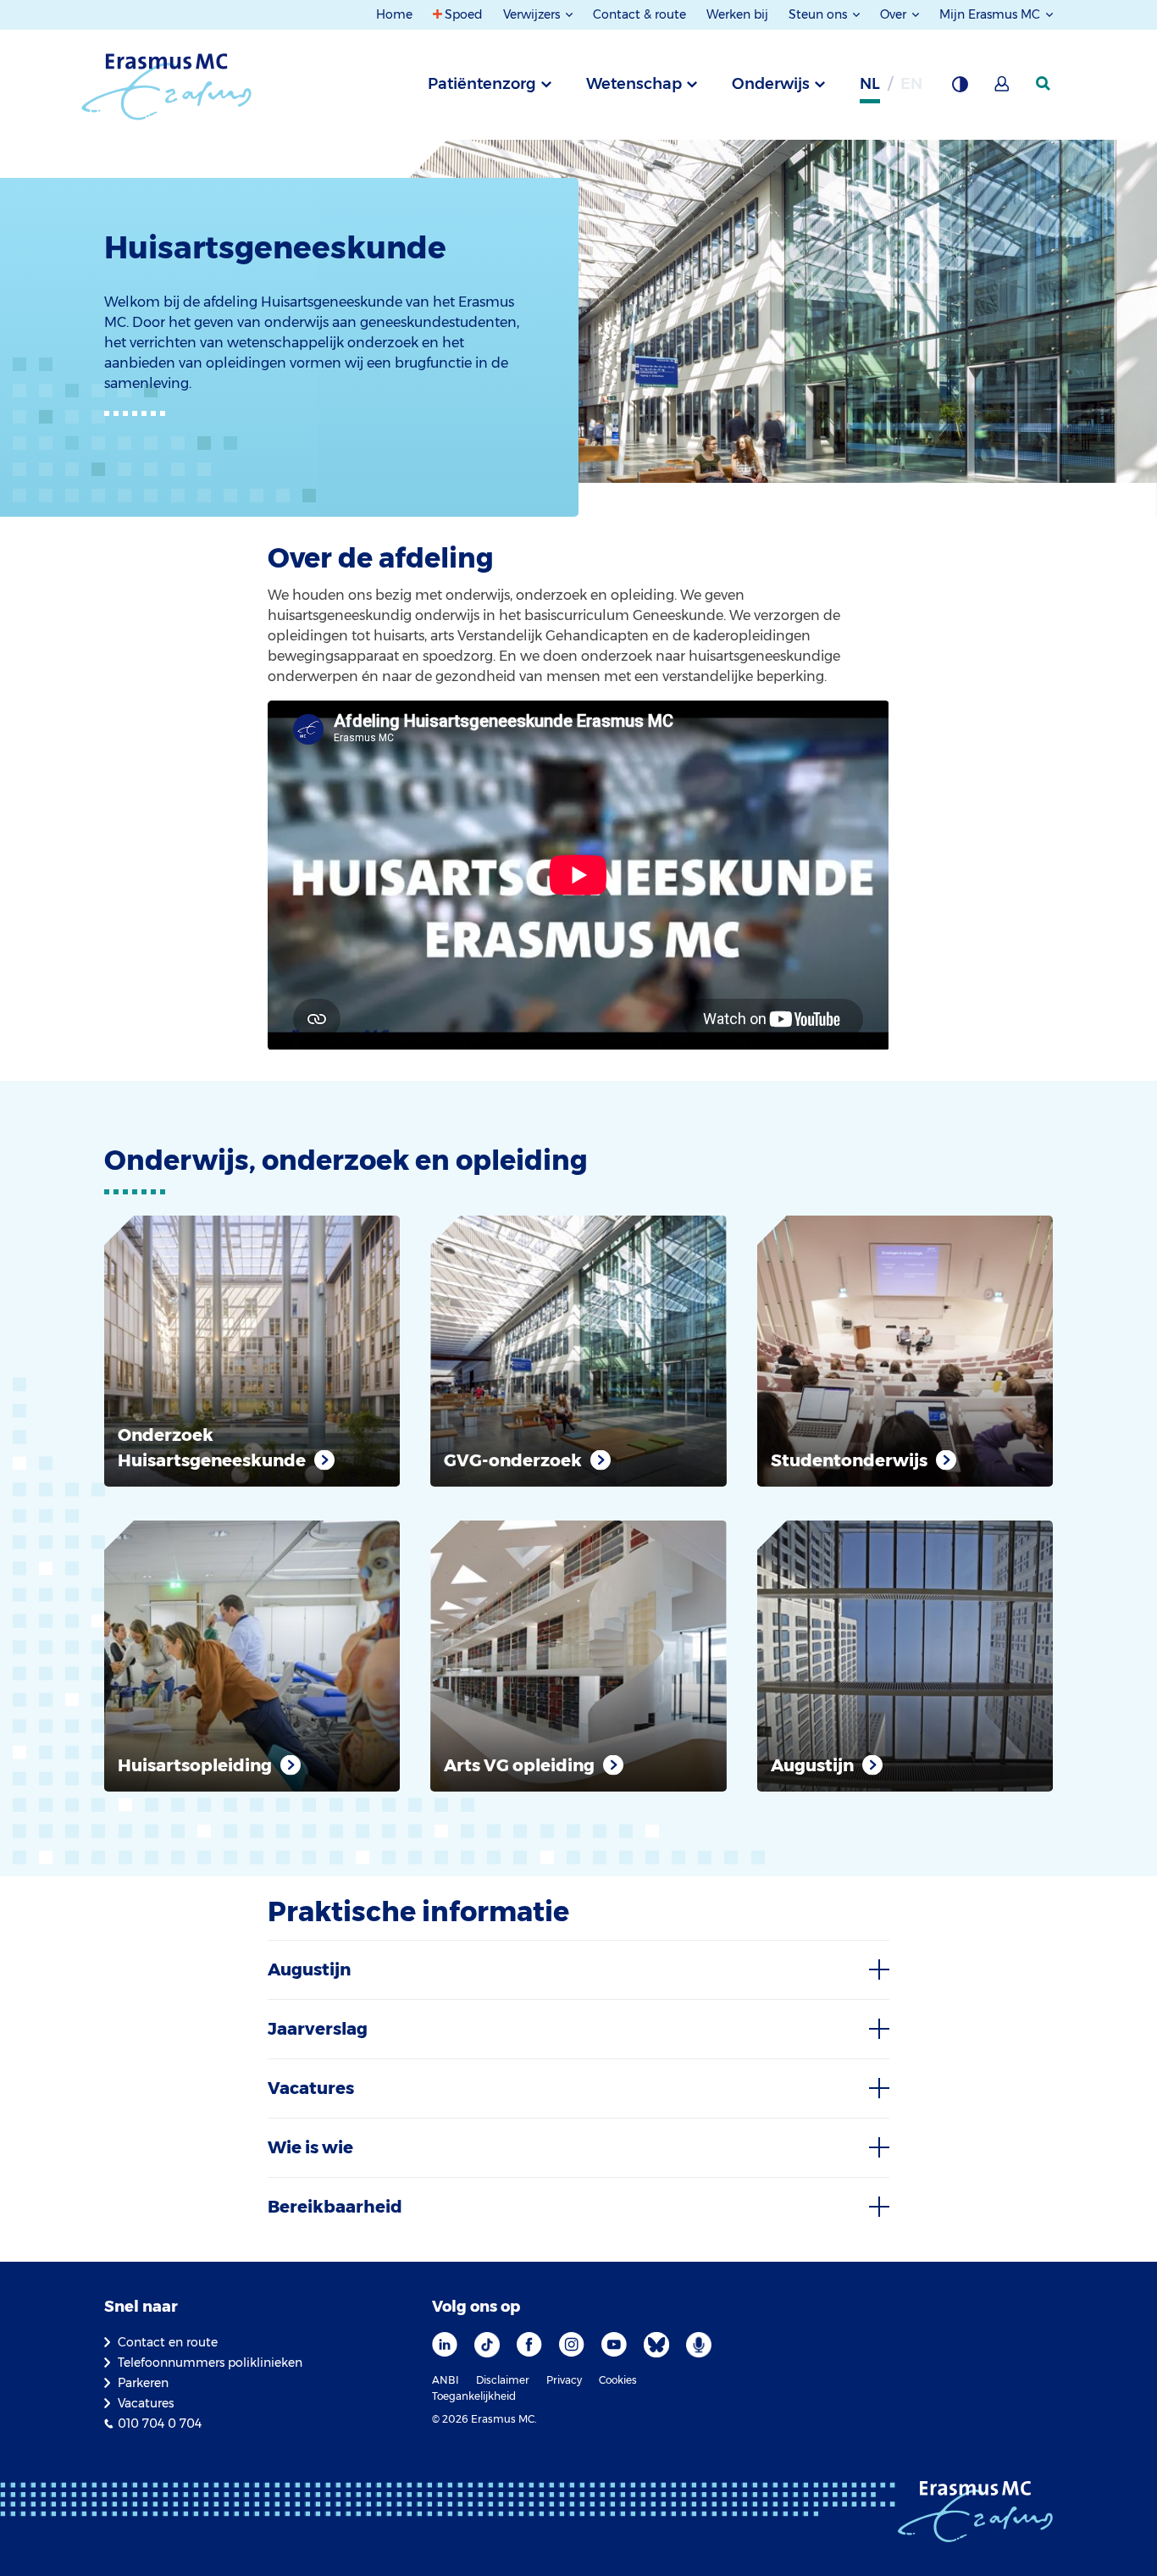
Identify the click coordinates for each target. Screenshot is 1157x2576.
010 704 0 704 (160, 2424)
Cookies (618, 2380)
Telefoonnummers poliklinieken (210, 2363)
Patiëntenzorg (482, 84)
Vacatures (146, 2403)
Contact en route (168, 2342)
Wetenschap (634, 84)
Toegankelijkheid (474, 2396)
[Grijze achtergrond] (960, 89)
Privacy (564, 2380)
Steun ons (819, 14)
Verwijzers (533, 14)
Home (394, 14)
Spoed (464, 14)
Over (895, 14)
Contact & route (639, 14)
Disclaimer (503, 2380)
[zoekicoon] (1044, 84)
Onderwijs (771, 84)
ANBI (446, 2380)
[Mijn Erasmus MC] (1003, 89)
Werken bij (737, 14)
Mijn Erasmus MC (991, 14)
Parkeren (143, 2383)
